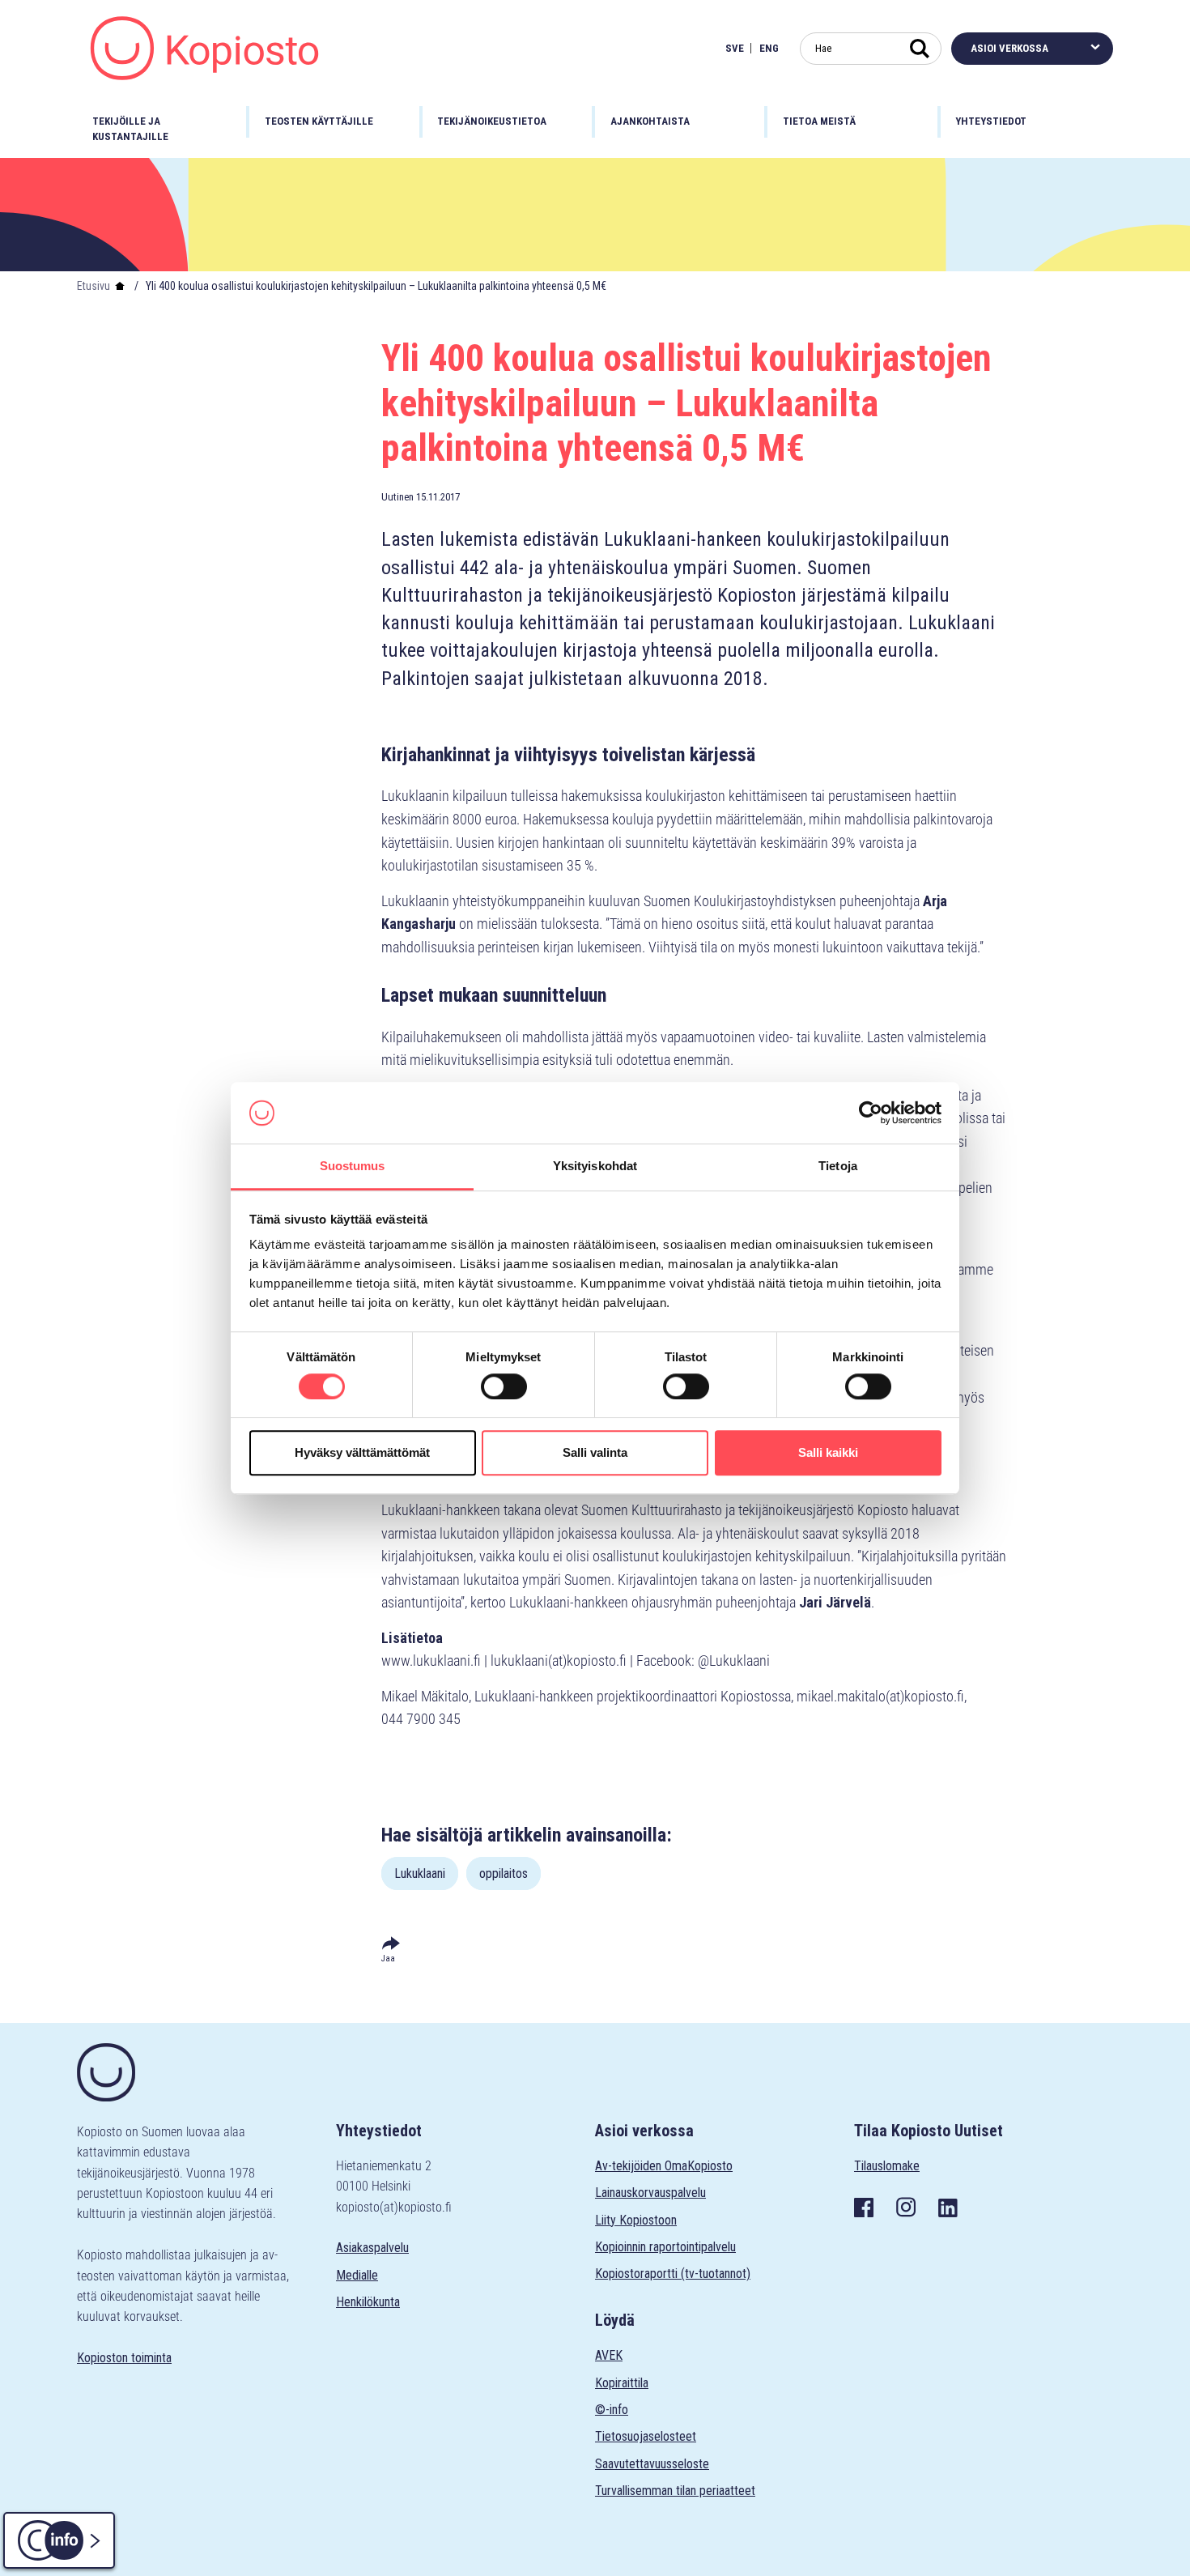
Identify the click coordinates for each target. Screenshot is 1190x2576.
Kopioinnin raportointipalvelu (665, 2247)
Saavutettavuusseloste (652, 2464)
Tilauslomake (887, 2166)
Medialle (357, 2275)
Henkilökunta (368, 2302)
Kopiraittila (622, 2383)
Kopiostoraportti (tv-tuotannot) (673, 2274)
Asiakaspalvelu (372, 2248)
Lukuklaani (420, 1873)
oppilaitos (504, 1873)
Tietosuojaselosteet (646, 2436)
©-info (612, 2410)
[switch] (504, 1386)
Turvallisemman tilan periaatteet (675, 2491)
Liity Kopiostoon (636, 2220)
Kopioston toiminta (124, 2358)
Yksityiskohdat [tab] (595, 1167)
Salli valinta (595, 1452)
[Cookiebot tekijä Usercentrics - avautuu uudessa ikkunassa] (871, 1113)
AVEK (609, 2355)
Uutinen (397, 497)
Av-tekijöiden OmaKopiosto (664, 2166)
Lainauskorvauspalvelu (650, 2193)
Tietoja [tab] (838, 1167)
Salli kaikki (828, 1452)
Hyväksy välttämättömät (362, 1452)
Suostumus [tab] (353, 1167)
